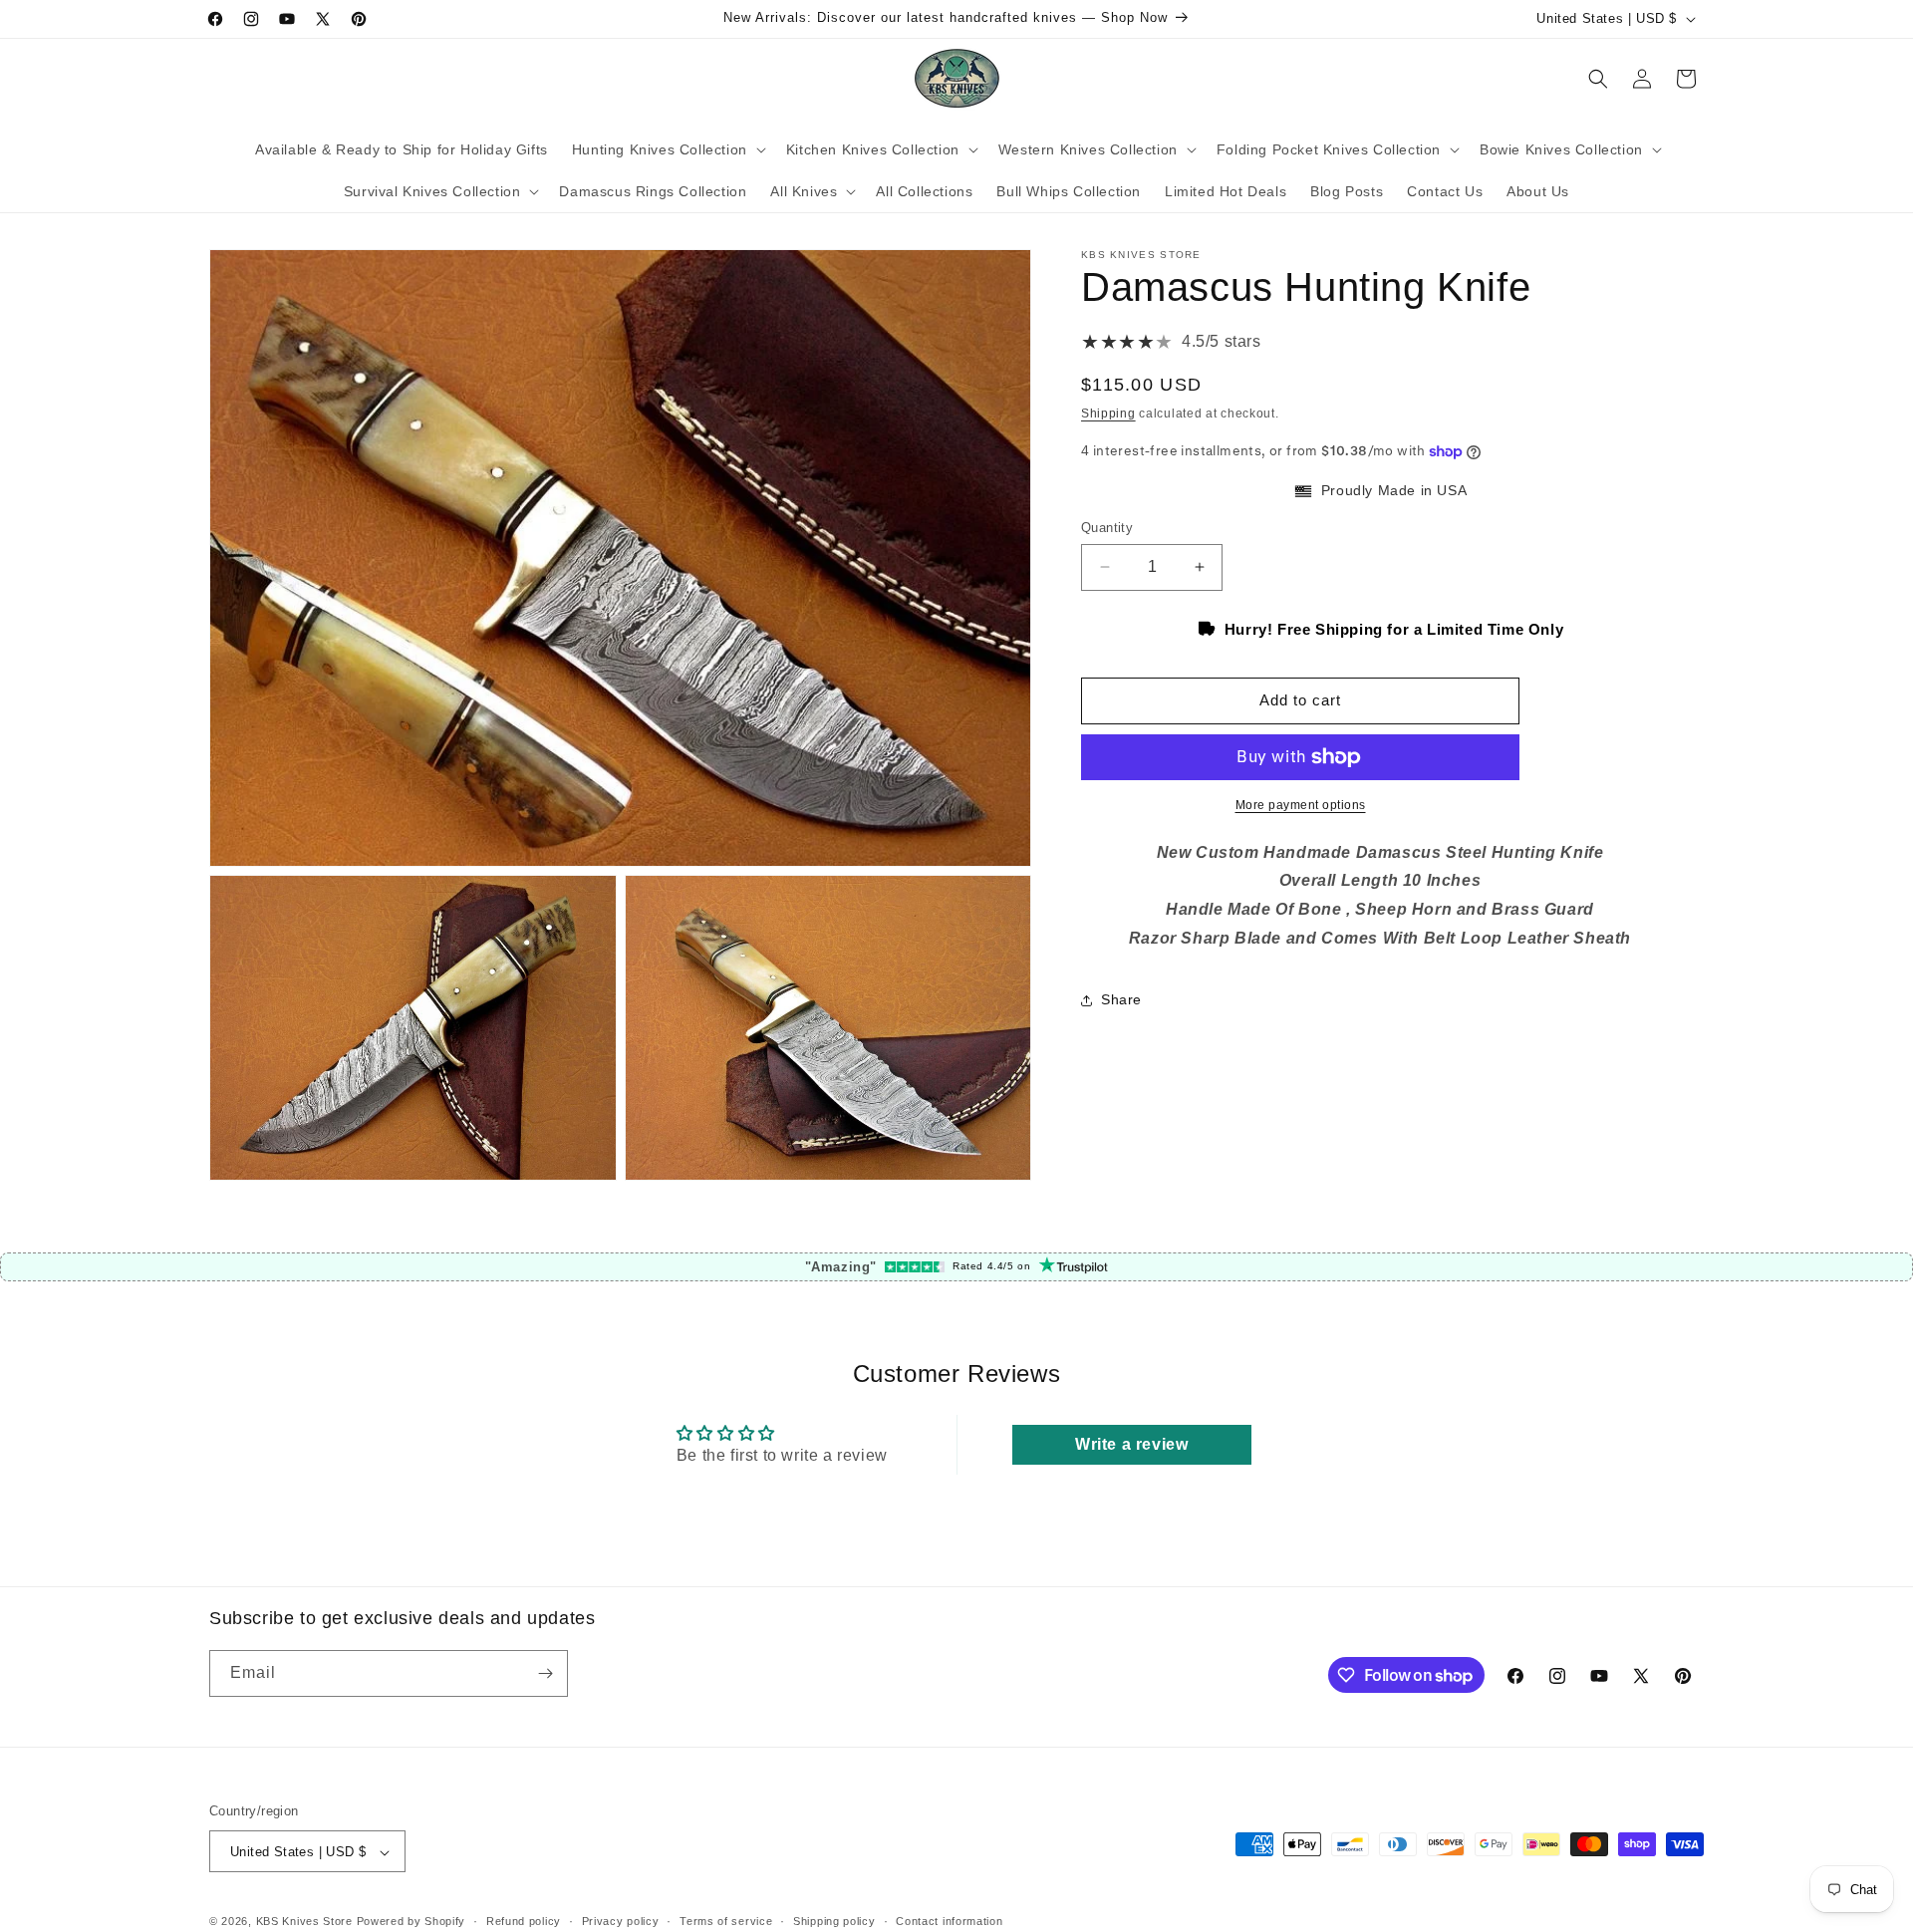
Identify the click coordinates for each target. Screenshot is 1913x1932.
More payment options (1301, 805)
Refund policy (524, 1921)
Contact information (949, 1921)
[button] (667, 149)
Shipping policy (834, 1921)
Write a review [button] (1131, 1444)
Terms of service (726, 1921)
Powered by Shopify (411, 1922)
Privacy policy (621, 1921)
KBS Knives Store (304, 1922)
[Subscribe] (545, 1673)
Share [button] (1121, 1000)
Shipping (1108, 414)
